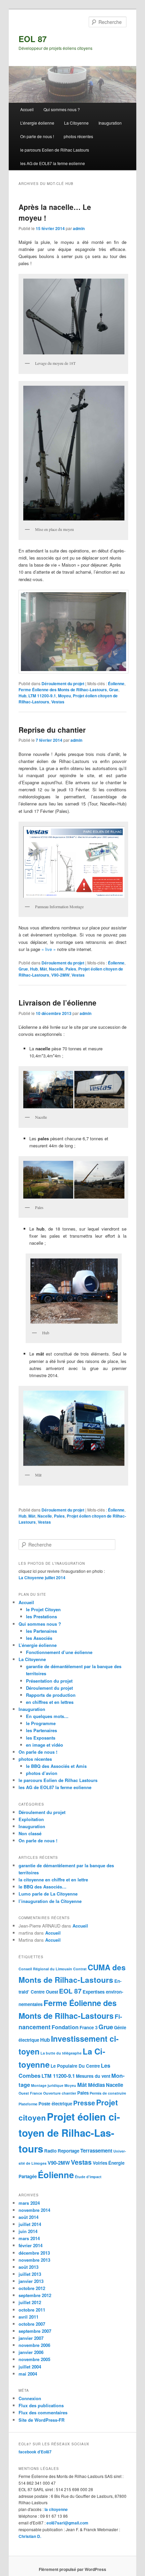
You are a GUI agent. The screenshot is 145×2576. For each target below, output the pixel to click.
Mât (43, 969)
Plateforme (28, 2104)
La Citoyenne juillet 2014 (42, 1578)
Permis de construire (108, 2093)
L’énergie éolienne (37, 123)
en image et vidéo (45, 1745)
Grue (114, 690)
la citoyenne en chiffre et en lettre (53, 1880)
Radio (50, 2151)
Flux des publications (41, 2405)
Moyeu (64, 696)
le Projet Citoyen (43, 1609)
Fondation (65, 2027)
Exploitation (31, 1819)
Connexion (30, 2398)
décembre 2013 (34, 2253)
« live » (49, 949)
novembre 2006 (34, 2345)
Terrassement (96, 2151)
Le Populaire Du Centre (75, 2066)
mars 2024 (29, 2203)
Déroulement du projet (63, 683)
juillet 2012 (30, 2302)
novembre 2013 (34, 2260)
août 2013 (28, 2267)
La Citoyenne (76, 123)
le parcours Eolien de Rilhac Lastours (55, 150)
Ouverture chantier (60, 2093)
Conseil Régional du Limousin (45, 1969)
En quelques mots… (47, 1716)
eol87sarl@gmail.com (67, 2523)
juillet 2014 (30, 2224)
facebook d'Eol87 (35, 2452)
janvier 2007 (31, 2338)
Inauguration (110, 123)
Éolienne (116, 683)
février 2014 (31, 2245)
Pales (71, 969)
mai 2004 (28, 2374)
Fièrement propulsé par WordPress (72, 2569)
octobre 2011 (32, 2310)
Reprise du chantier (52, 730)
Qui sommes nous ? (62, 109)
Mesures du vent (93, 2076)
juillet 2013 (30, 2274)
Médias (96, 2085)
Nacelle (56, 969)
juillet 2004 (30, 2367)
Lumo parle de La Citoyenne (48, 1894)
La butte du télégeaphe (61, 2053)
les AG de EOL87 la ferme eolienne (53, 163)
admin (79, 228)
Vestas (58, 702)
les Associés (39, 1638)
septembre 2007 (35, 2331)
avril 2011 (28, 2317)
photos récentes (78, 136)
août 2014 (28, 2217)
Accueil (27, 109)
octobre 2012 (32, 2288)
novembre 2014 (34, 2210)
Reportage (68, 2151)
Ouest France (30, 2093)
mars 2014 (29, 2238)
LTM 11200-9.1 (42, 696)
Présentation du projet (49, 1681)
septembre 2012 (35, 2295)
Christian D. (30, 2536)
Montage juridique (47, 2085)
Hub (22, 696)
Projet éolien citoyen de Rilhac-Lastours (69, 2133)
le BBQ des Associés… (42, 1887)
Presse (84, 2103)
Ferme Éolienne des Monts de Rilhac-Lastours (63, 690)
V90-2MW (60, 975)
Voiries (100, 2163)
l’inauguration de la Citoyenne (50, 1901)
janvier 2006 (31, 2352)
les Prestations (41, 1616)
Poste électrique (55, 2104)
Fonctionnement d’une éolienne (59, 1652)
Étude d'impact (88, 2177)
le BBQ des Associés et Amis (56, 1766)
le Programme (41, 1723)
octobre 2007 (32, 2324)
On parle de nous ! (37, 136)
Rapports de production (51, 1695)
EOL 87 (33, 39)
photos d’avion (42, 1773)
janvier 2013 (31, 2281)
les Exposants (41, 1738)
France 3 (89, 2027)
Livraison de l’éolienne (57, 1003)
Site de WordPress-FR (41, 2420)
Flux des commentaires (43, 2412)
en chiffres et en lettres (50, 1702)
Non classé (30, 1833)
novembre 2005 (34, 2359)
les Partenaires (41, 1631)
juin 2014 (28, 2231)
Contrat (80, 1969)
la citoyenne (56, 2509)
